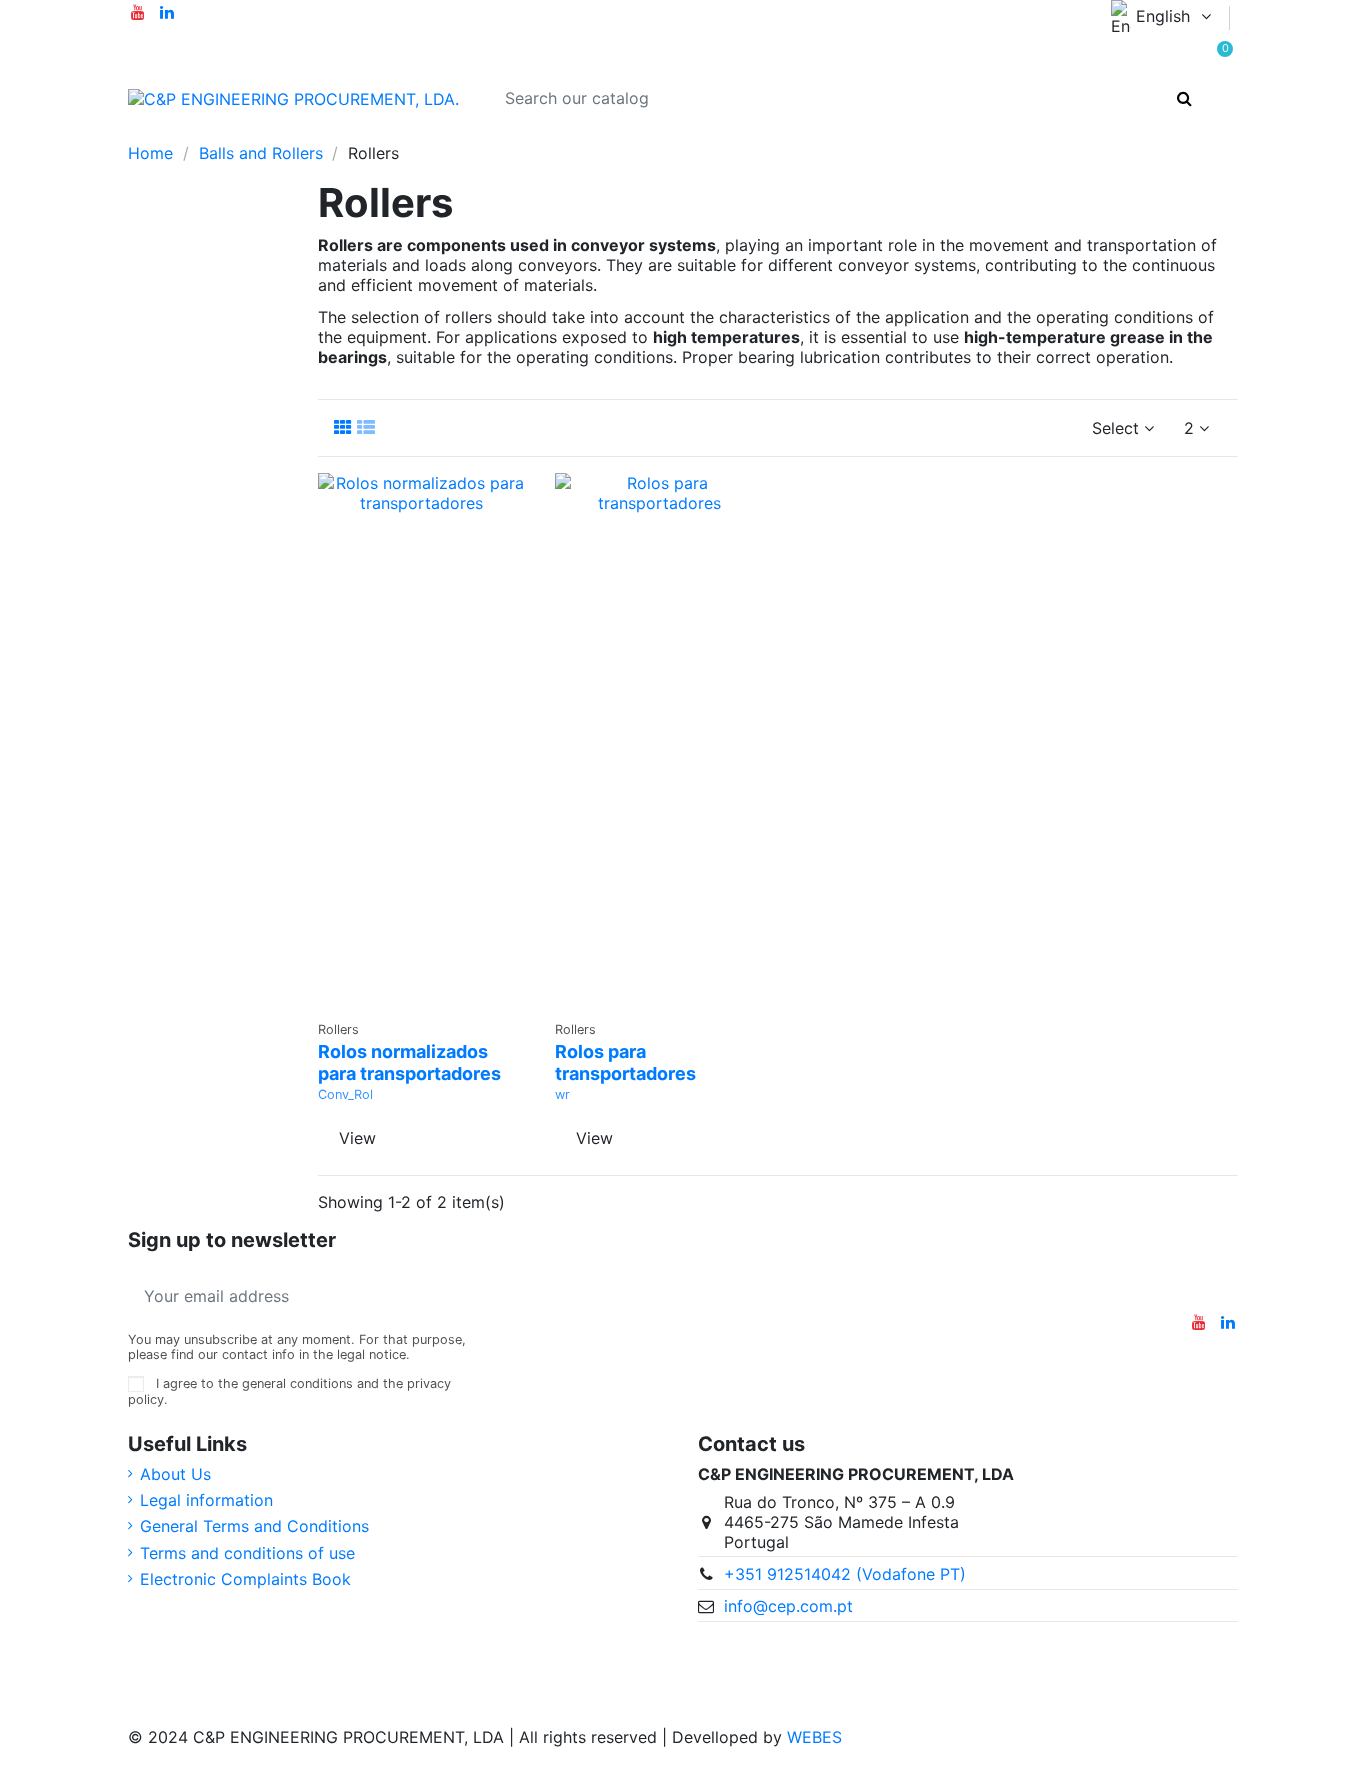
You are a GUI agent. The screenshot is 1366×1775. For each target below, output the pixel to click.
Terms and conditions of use (247, 1553)
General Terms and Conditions (254, 1526)
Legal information (206, 1500)
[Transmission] (177, 133)
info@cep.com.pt (788, 1606)
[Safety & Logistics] (314, 133)
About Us (175, 1474)
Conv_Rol (345, 1094)
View (357, 1138)
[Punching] (348, 133)
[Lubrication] (212, 133)
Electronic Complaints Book (245, 1579)
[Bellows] (246, 133)
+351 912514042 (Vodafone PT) (845, 1574)
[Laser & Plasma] (451, 133)
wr (562, 1094)
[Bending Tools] (279, 133)
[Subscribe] (454, 1296)
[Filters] (416, 133)
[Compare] (422, 952)
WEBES (814, 1737)
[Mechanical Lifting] (381, 133)
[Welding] (556, 133)
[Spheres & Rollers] (521, 133)
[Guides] (486, 133)
